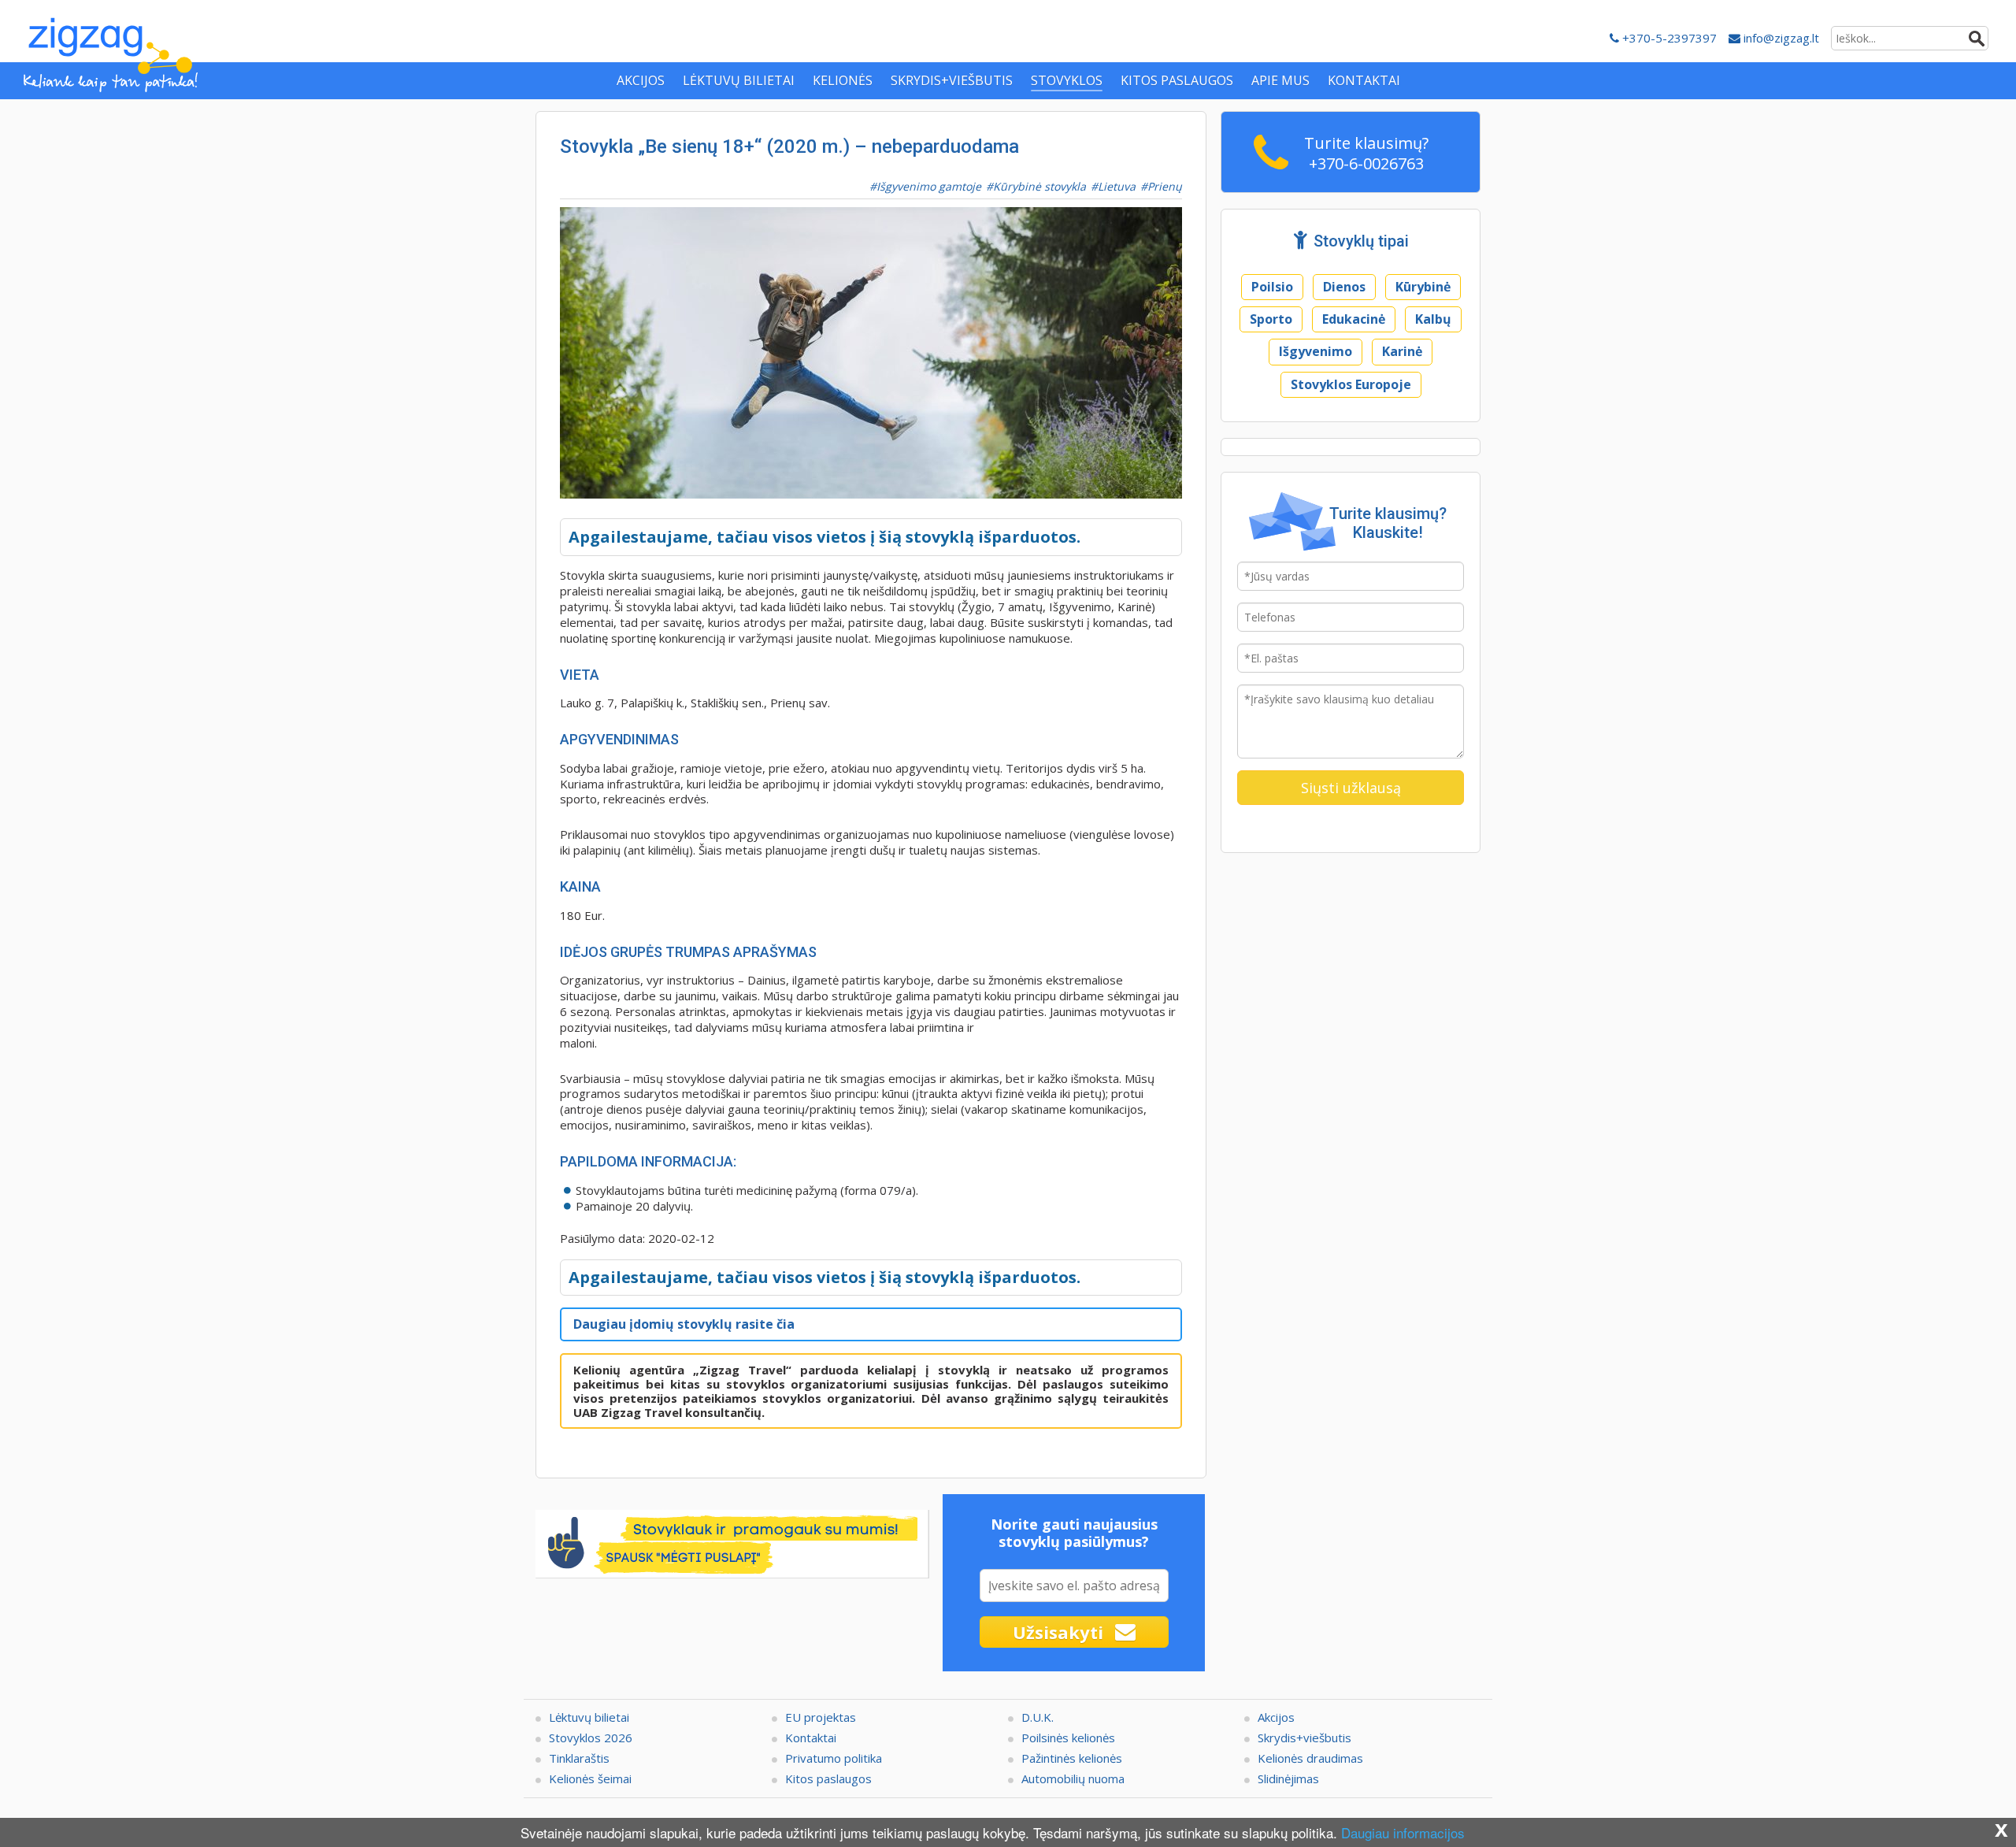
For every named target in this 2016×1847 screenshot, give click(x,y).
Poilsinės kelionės (1068, 1738)
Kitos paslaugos (828, 1778)
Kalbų (1433, 319)
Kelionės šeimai (590, 1778)
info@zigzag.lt (1780, 38)
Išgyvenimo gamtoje (929, 186)
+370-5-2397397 (1668, 38)
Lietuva (1117, 186)
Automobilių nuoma (1073, 1778)
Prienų (1165, 186)
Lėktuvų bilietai (589, 1717)
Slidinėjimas (1288, 1778)
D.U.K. (1038, 1717)
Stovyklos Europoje (1351, 384)
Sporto (1271, 319)
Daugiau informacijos (1403, 1832)
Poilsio (1272, 287)
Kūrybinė (1423, 287)
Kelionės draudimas (1310, 1758)
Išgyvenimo (1316, 351)
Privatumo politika (834, 1758)
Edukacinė (1354, 319)
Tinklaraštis (579, 1758)
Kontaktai (811, 1738)
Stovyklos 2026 (591, 1738)
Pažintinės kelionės (1072, 1758)
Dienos (1344, 287)
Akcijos (1276, 1717)
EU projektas (821, 1717)
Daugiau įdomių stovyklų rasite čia (684, 1324)
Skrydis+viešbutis (1304, 1738)
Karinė (1402, 351)
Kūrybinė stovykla (1039, 186)
